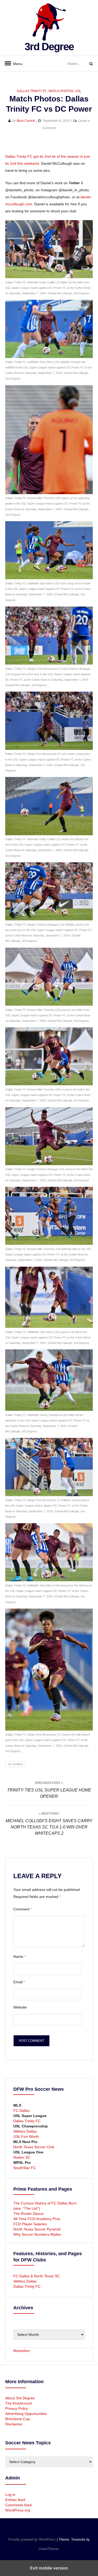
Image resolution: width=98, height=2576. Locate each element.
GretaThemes (49, 2549)
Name (19, 1956)
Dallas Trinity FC (32, 91)
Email (19, 1982)
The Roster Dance (29, 2214)
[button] (10, 145)
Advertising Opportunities (26, 2414)
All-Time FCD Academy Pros (37, 2219)
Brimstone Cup (18, 2419)
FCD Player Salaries (30, 2224)
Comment (23, 1909)
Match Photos (61, 91)
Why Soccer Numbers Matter (37, 2234)
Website (20, 2007)
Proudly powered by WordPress (32, 2539)
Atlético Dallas (25, 2131)
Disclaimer (14, 2424)
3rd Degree (49, 47)
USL (78, 91)
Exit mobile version (49, 2568)
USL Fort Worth (26, 2137)
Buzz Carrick (26, 121)
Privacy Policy (17, 2408)
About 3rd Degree (20, 2398)
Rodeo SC (22, 2157)
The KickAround (18, 2403)
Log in (10, 2495)
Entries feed (15, 2500)
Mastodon (22, 2351)
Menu (16, 64)
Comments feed (18, 2505)
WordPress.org (18, 2510)
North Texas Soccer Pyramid (37, 2229)
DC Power (16, 1764)
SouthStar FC (25, 2168)
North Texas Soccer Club (34, 2147)
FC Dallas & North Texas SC (37, 2276)
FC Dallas (21, 2110)
